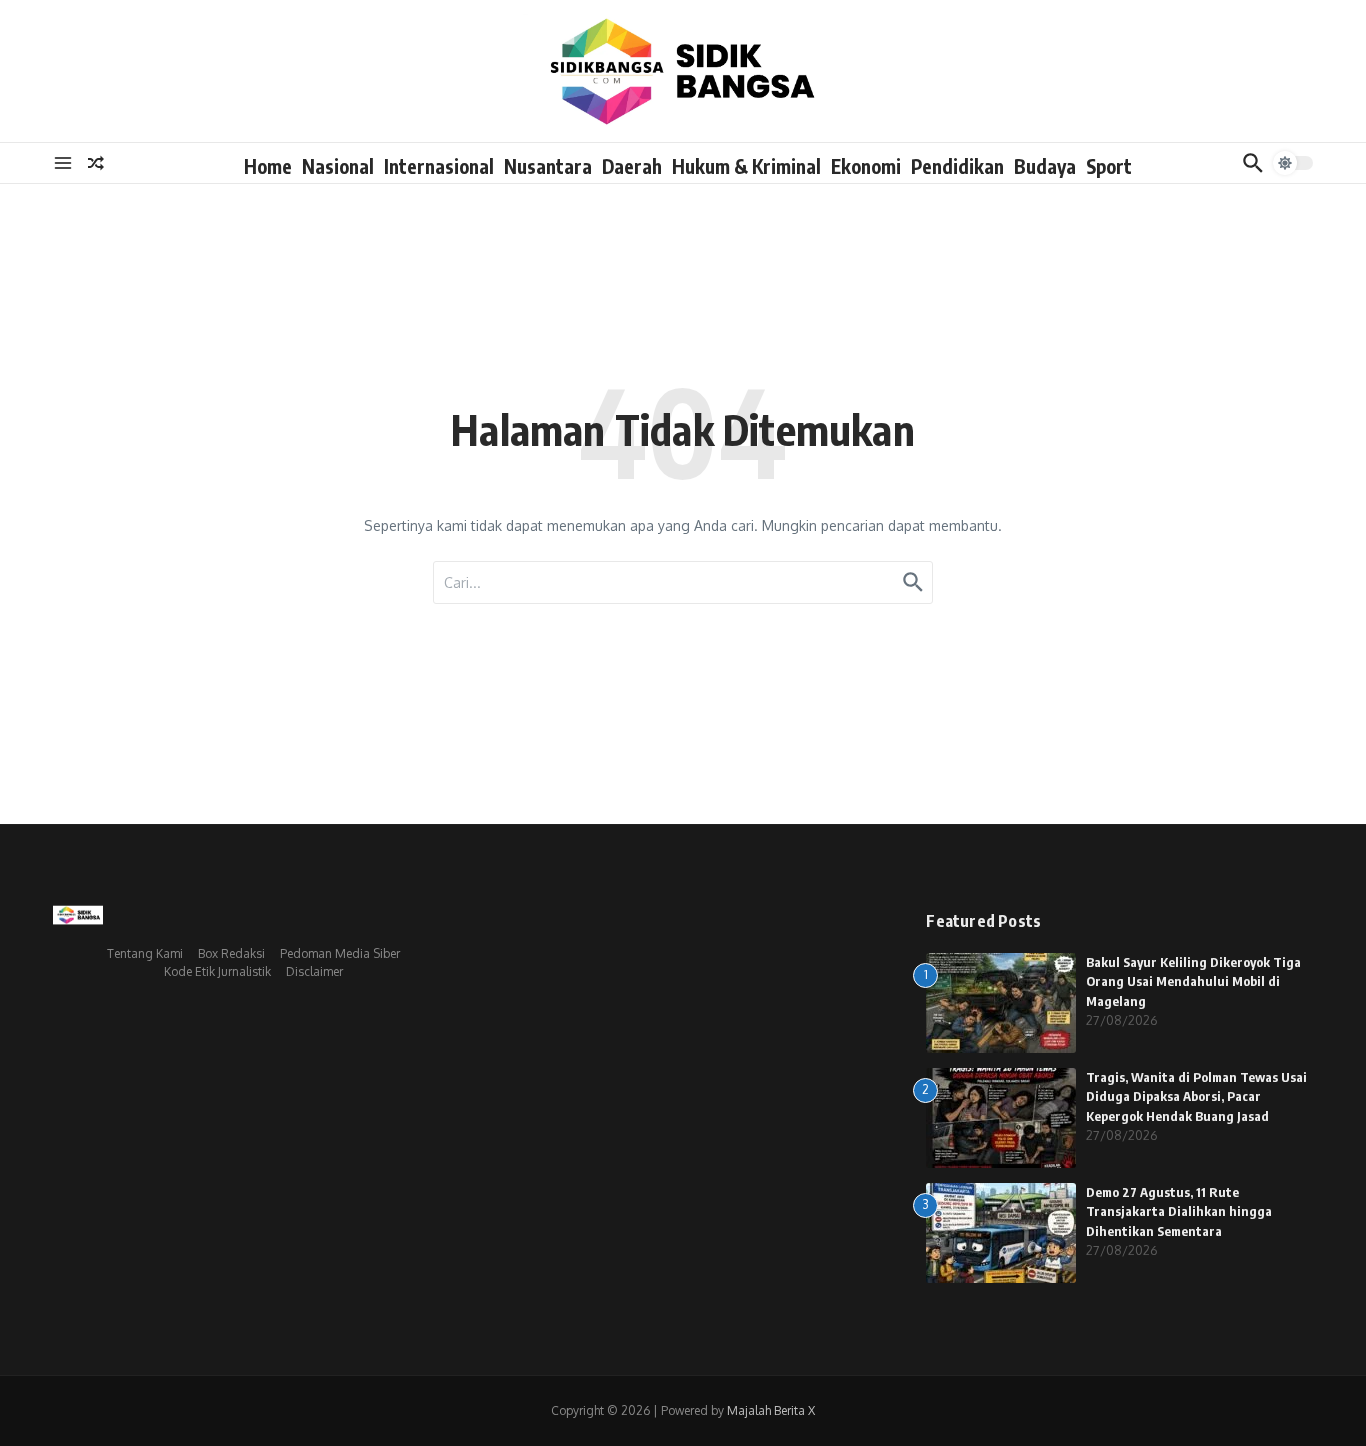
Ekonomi (866, 166)
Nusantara (548, 166)
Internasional (439, 166)
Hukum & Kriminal (746, 166)
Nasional (338, 166)
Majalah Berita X (771, 1410)
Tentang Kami (145, 953)
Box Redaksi (231, 953)
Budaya (1045, 166)
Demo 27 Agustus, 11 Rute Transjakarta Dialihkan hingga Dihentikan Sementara (1179, 1211)
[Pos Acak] (96, 163)
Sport (1109, 166)
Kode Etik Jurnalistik (217, 971)
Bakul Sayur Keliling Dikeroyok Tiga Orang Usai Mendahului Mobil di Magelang (1193, 981)
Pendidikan (957, 166)
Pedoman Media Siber (340, 953)
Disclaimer (314, 971)
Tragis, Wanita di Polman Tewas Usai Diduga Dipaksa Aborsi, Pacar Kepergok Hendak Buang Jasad (1196, 1096)
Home (268, 166)
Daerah (632, 166)
